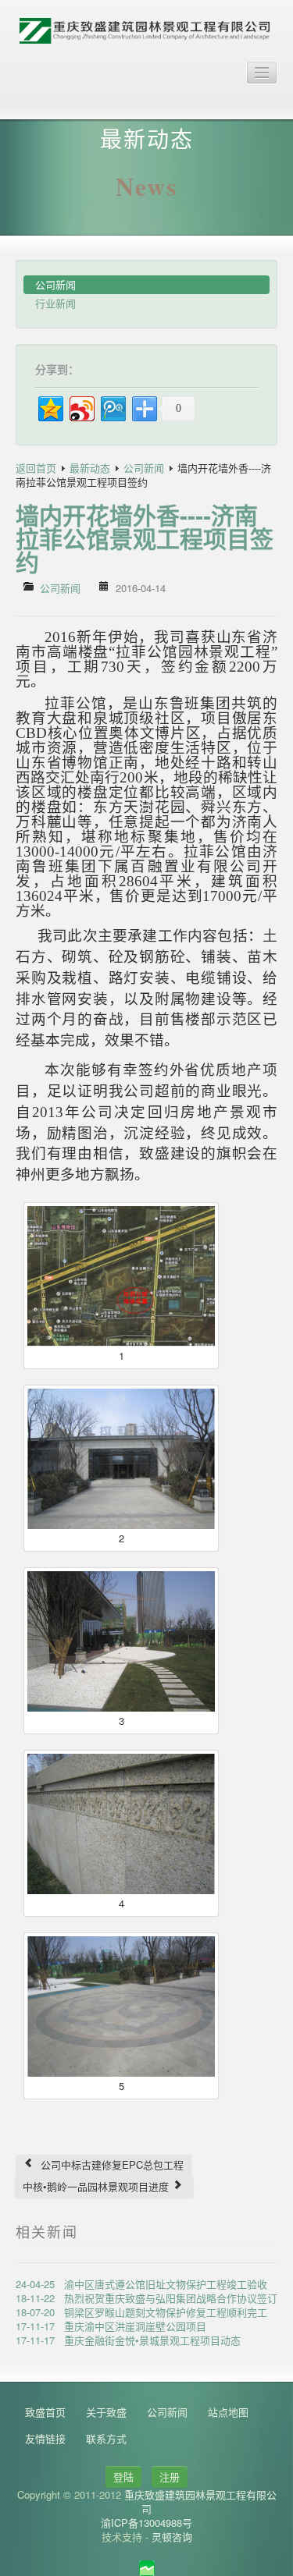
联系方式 (106, 2438)
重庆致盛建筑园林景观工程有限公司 (200, 2501)
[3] (121, 1641)
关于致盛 (106, 2412)
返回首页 (36, 468)
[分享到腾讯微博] (112, 407)
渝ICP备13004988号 (146, 2523)
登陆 (123, 2477)
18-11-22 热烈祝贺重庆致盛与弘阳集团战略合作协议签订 (146, 2298)
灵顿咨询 (172, 2537)
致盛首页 (45, 2412)
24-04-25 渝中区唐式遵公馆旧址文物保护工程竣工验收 (141, 2284)
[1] (121, 1276)
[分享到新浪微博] (81, 407)
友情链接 (45, 2438)
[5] (121, 2007)
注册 (170, 2477)
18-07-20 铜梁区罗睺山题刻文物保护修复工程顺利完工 (141, 2312)
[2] (121, 1459)
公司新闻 (55, 284)
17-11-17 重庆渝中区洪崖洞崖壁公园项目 (111, 2326)
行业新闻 (55, 303)
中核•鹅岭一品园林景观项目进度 (97, 2186)
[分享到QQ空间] (50, 407)
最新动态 (90, 468)
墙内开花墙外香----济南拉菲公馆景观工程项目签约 (145, 538)
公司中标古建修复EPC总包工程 (111, 2164)
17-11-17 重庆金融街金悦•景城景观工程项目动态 (128, 2340)
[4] (121, 1824)
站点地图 (228, 2412)
